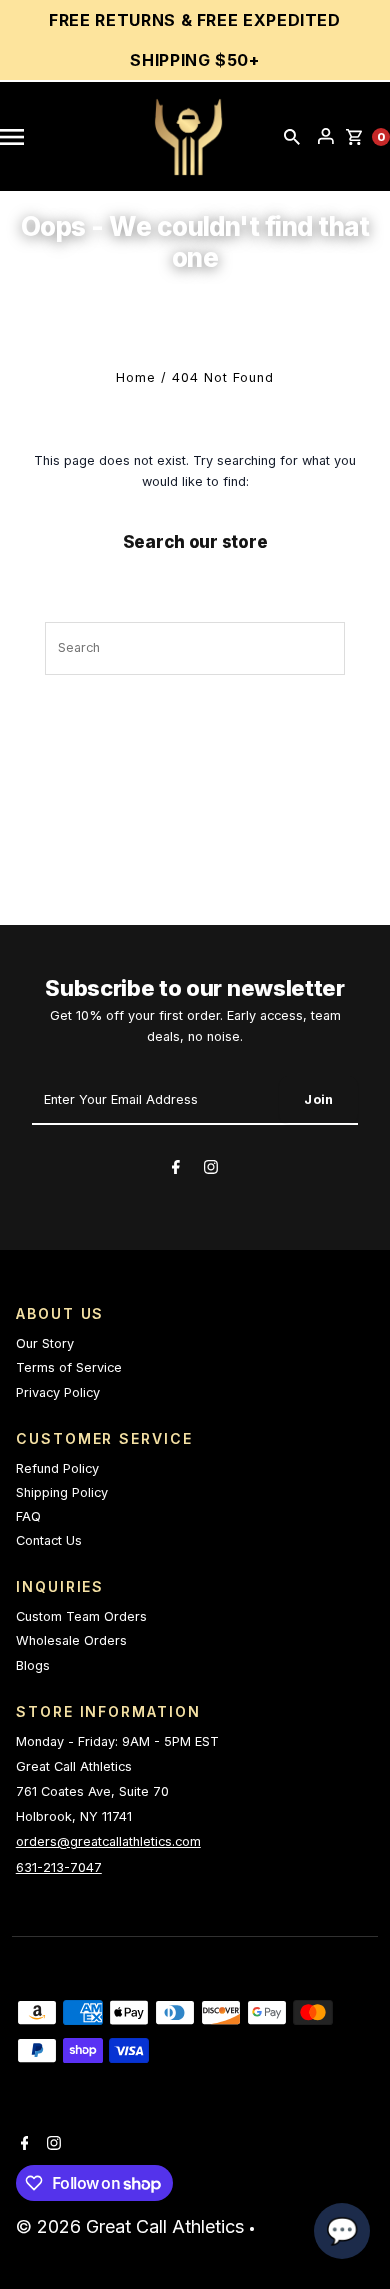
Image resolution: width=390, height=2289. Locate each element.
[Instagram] (211, 1170)
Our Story (45, 1343)
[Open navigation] (22, 137)
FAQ (28, 1516)
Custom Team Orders (81, 1616)
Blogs (33, 1665)
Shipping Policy (62, 1492)
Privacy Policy (58, 1392)
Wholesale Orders (71, 1640)
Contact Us (49, 1540)
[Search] (292, 137)
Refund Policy (57, 1468)
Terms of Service (69, 1367)
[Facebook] (176, 1170)
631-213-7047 (59, 1867)
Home (136, 377)
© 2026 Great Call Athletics (132, 2226)
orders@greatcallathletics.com (108, 1841)
